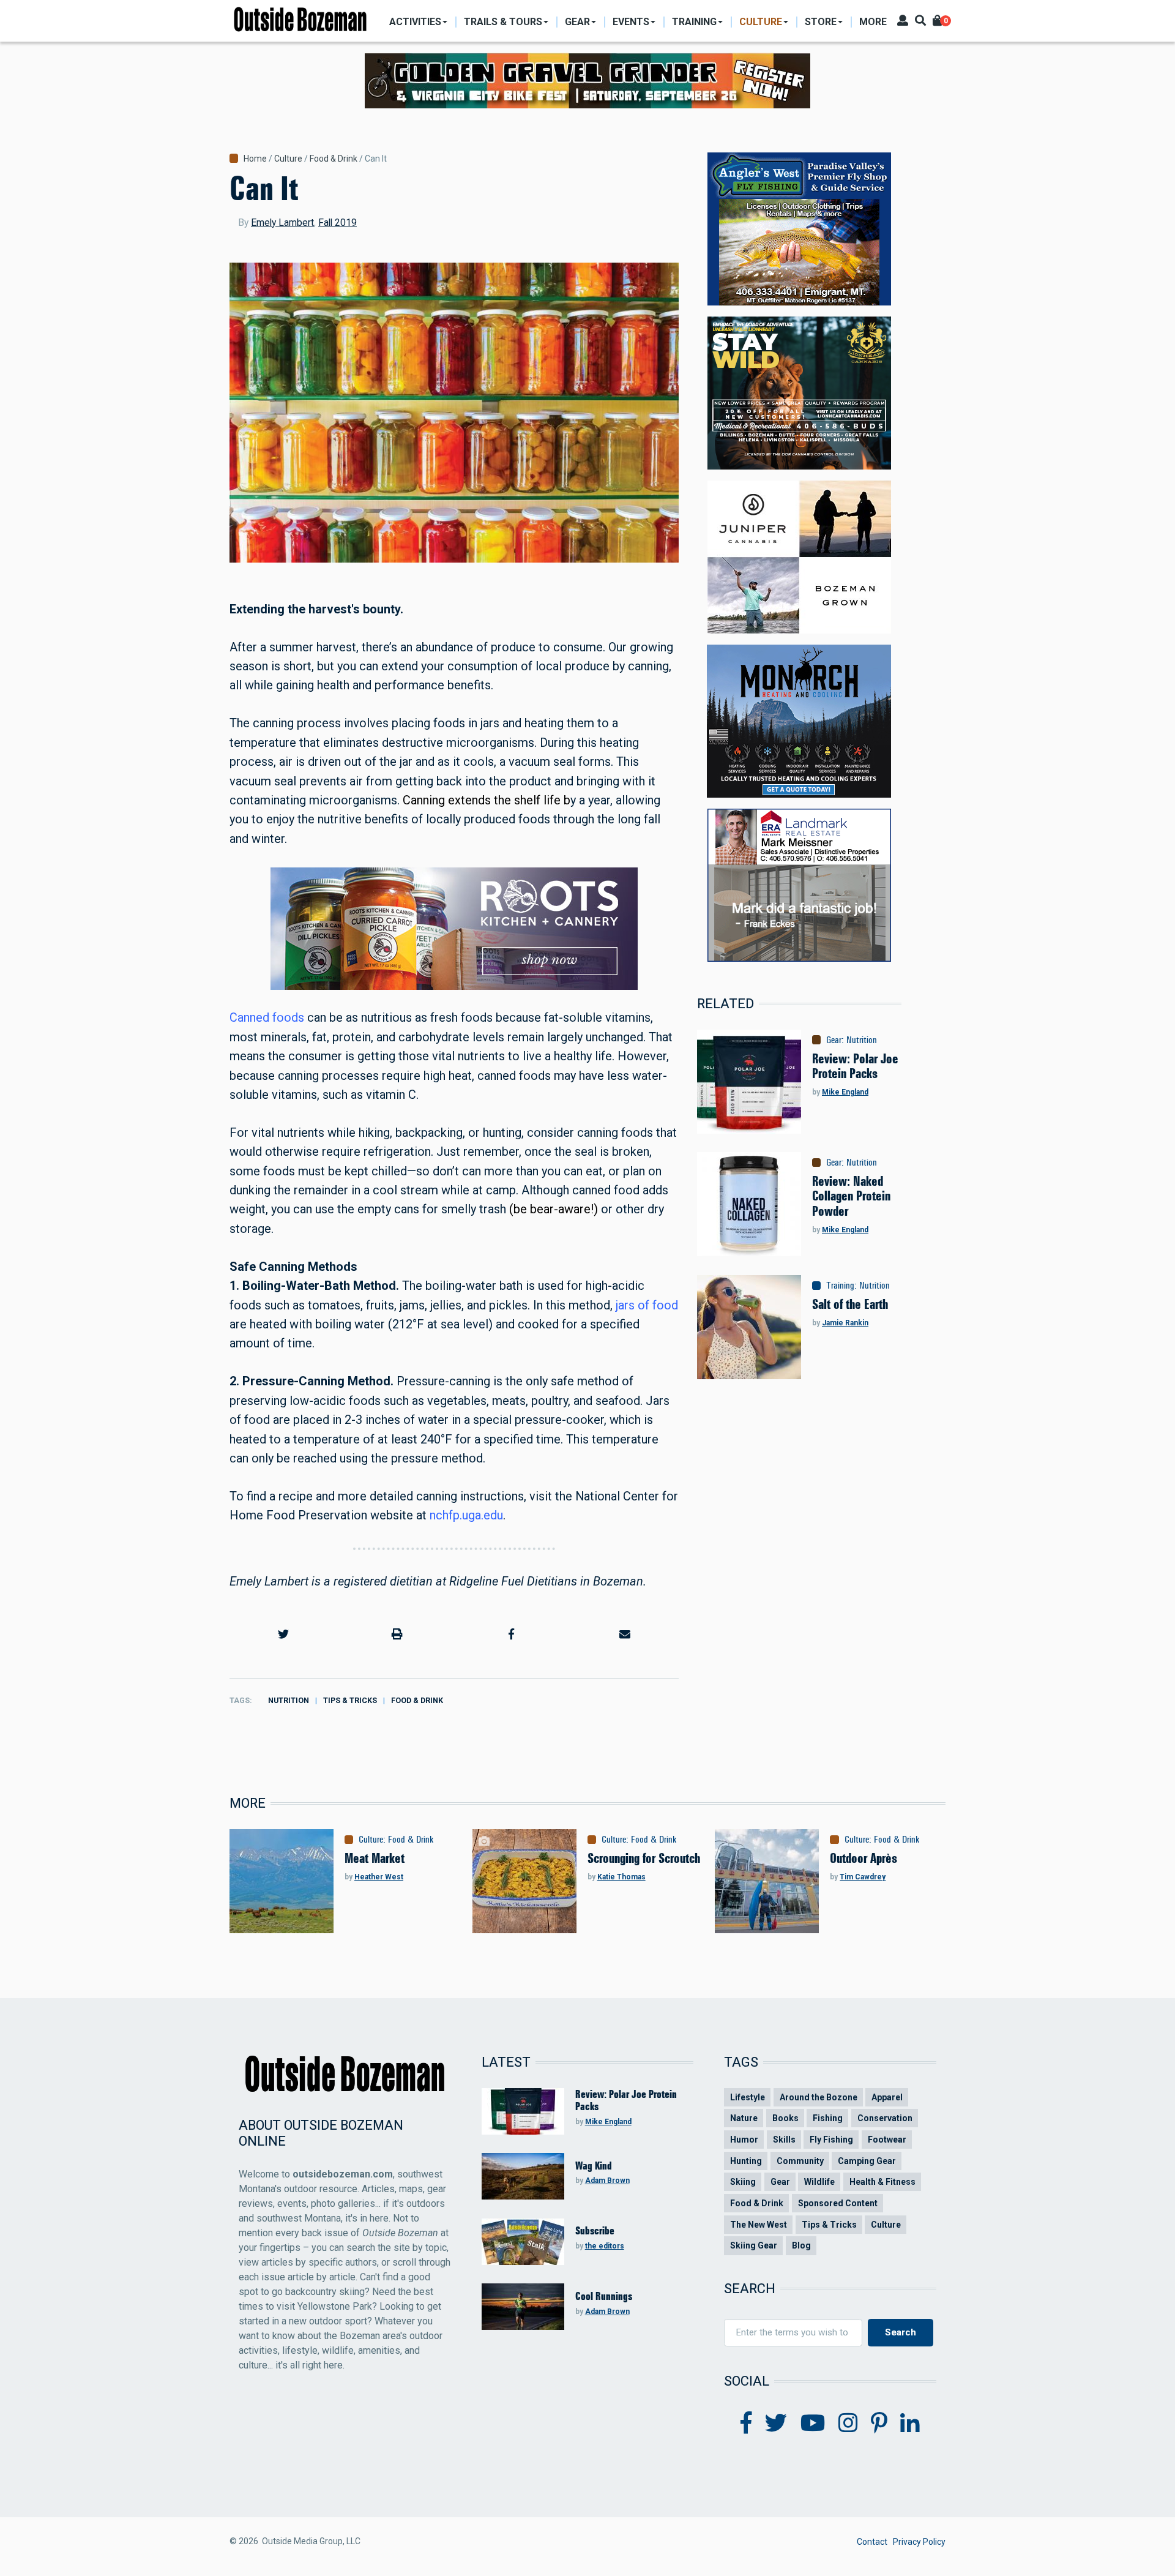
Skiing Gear (754, 2245)
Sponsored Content (838, 2203)
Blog (801, 2245)
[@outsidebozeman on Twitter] (776, 2424)
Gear (834, 1040)
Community (800, 2161)
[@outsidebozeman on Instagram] (848, 2424)
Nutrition (289, 1700)
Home (255, 159)
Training (840, 1286)
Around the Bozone (819, 2097)
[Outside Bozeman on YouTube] (813, 2424)
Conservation (885, 2118)
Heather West (379, 1877)
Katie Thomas (621, 1877)
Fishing (828, 2118)
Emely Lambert (282, 223)
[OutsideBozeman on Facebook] (746, 2424)
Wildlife (819, 2182)
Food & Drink (334, 159)
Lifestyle (748, 2097)
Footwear (887, 2140)
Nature (744, 2118)
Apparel (887, 2097)
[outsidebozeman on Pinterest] (879, 2424)
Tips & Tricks (350, 1700)
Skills (784, 2140)
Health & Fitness (882, 2182)
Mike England (845, 1092)
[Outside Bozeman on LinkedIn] (910, 2424)
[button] (283, 1634)
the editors (605, 2246)
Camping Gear (867, 2161)
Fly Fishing (831, 2140)
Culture (288, 159)
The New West (759, 2225)
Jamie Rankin (845, 1323)
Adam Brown (607, 2181)
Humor (744, 2140)
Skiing (743, 2182)
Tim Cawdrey (863, 1877)
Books (785, 2118)
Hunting (746, 2161)
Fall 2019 (338, 223)
